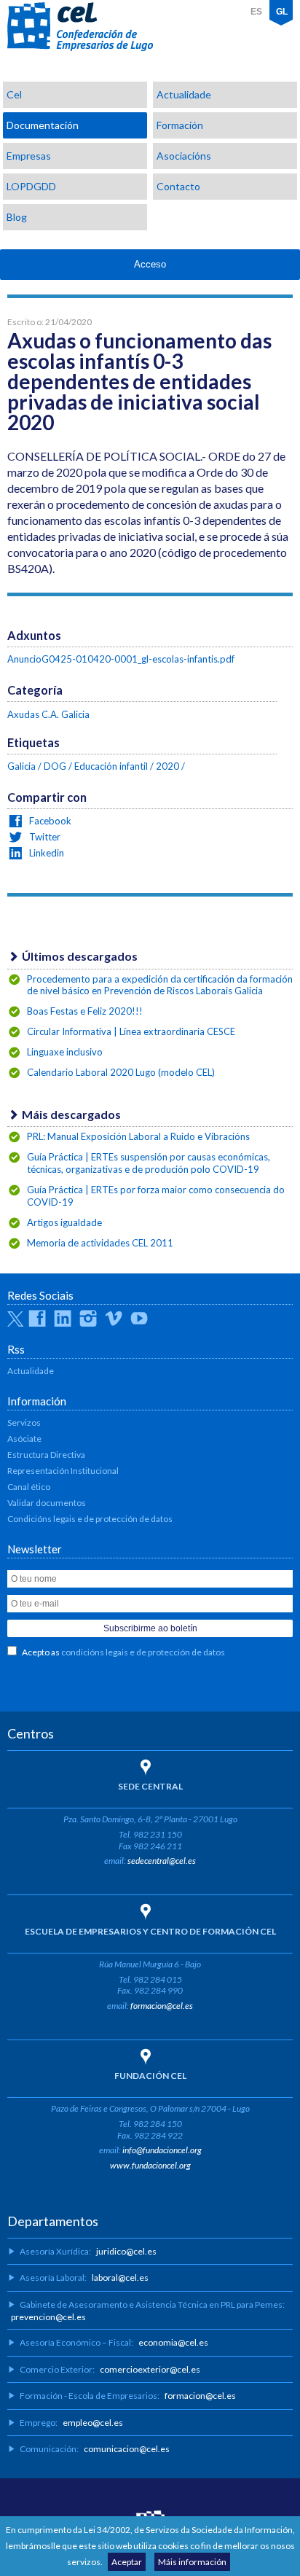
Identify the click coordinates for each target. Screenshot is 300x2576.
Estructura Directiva (46, 1455)
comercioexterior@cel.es (150, 2369)
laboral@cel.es (120, 2278)
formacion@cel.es (162, 2006)
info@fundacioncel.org (162, 2150)
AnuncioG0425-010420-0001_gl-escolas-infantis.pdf (121, 659)
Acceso (150, 264)
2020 (167, 766)
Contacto (178, 186)
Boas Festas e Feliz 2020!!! (85, 1011)
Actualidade (184, 94)
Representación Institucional (63, 1471)
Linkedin (46, 853)
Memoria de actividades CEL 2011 (100, 1243)
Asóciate (24, 1439)
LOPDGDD (31, 186)
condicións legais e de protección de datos (143, 1652)
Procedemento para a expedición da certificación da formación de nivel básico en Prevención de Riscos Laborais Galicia (160, 985)
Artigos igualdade (64, 1222)
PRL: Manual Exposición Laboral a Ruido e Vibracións (138, 1136)
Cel (14, 94)
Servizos (24, 1422)
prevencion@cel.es (48, 2317)
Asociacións (184, 156)
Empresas (29, 156)
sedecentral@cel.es (162, 1861)
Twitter (44, 837)
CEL (80, 27)
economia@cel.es (173, 2342)
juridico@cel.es (126, 2251)
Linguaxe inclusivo (65, 1052)
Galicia (21, 766)
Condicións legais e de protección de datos (90, 1519)
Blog (17, 217)
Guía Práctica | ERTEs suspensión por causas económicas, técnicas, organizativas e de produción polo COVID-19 (149, 1163)
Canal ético (29, 1487)
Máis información (192, 2562)
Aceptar (127, 2562)
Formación (180, 125)
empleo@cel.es (93, 2423)
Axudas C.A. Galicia (48, 714)
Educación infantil (111, 766)
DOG (55, 766)
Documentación (43, 125)
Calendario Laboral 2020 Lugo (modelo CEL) (121, 1072)
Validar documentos (47, 1503)
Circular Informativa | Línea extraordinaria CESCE (131, 1031)
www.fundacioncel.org (150, 2165)
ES (256, 12)
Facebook (49, 821)
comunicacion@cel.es (127, 2449)
